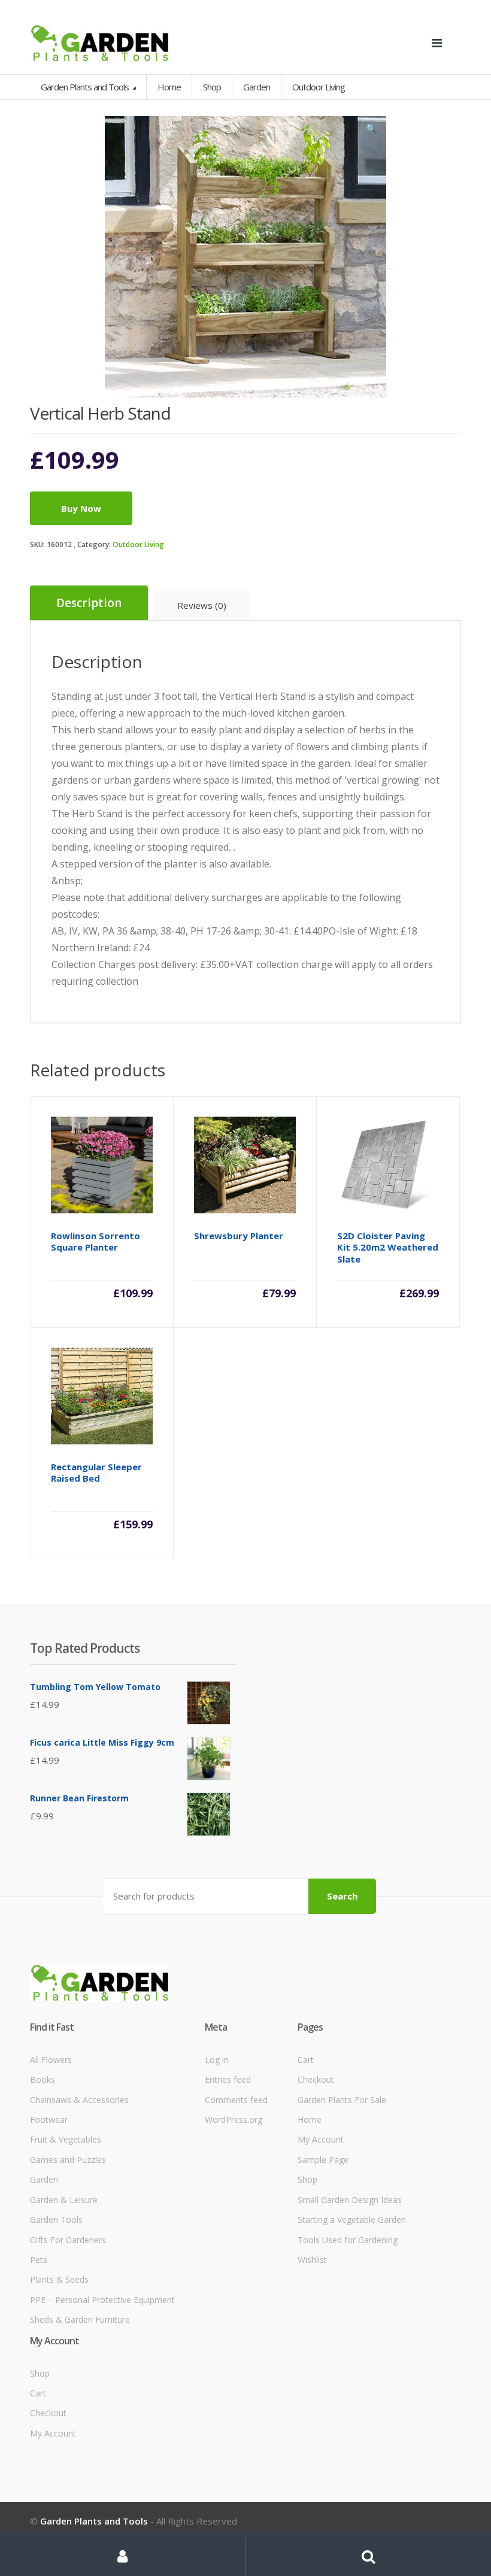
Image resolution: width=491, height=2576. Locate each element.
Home (169, 87)
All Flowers (51, 2060)
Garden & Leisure (64, 2200)
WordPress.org (234, 2120)
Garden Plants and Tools (86, 87)
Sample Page (323, 2160)
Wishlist (312, 2260)
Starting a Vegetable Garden (352, 2220)
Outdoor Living (138, 544)
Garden (44, 2179)
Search (342, 1896)
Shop (212, 87)
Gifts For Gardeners (68, 2240)
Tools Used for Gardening (348, 2240)
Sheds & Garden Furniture (80, 2319)
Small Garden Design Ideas (350, 2200)
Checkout (316, 2079)
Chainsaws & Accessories (79, 2100)
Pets (39, 2260)
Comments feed (236, 2100)
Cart (306, 2060)
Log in (217, 2060)
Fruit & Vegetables (66, 2139)
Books (43, 2079)
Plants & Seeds (59, 2279)
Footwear (49, 2120)
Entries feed (228, 2079)
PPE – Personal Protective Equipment (102, 2300)
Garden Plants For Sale (342, 2100)
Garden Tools (56, 2220)
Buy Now (81, 508)
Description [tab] (89, 603)
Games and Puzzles (68, 2160)
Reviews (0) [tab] (202, 605)
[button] (371, 131)
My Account (321, 2139)
